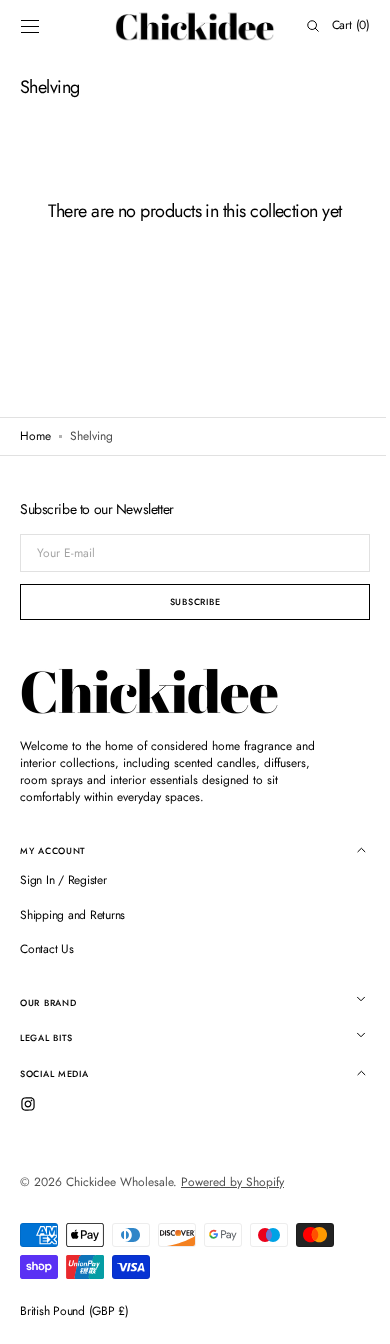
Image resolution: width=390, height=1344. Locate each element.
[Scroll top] (345, 1314)
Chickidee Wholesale (119, 1182)
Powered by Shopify (232, 1182)
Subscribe (187, 601)
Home (35, 436)
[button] (30, 26)
